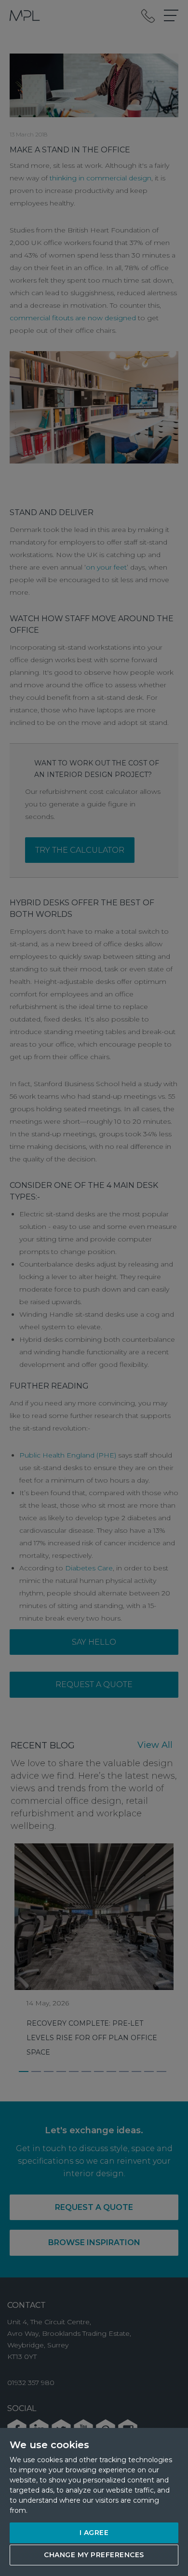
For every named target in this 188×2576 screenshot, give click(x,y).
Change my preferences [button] (94, 2555)
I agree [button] (94, 2533)
